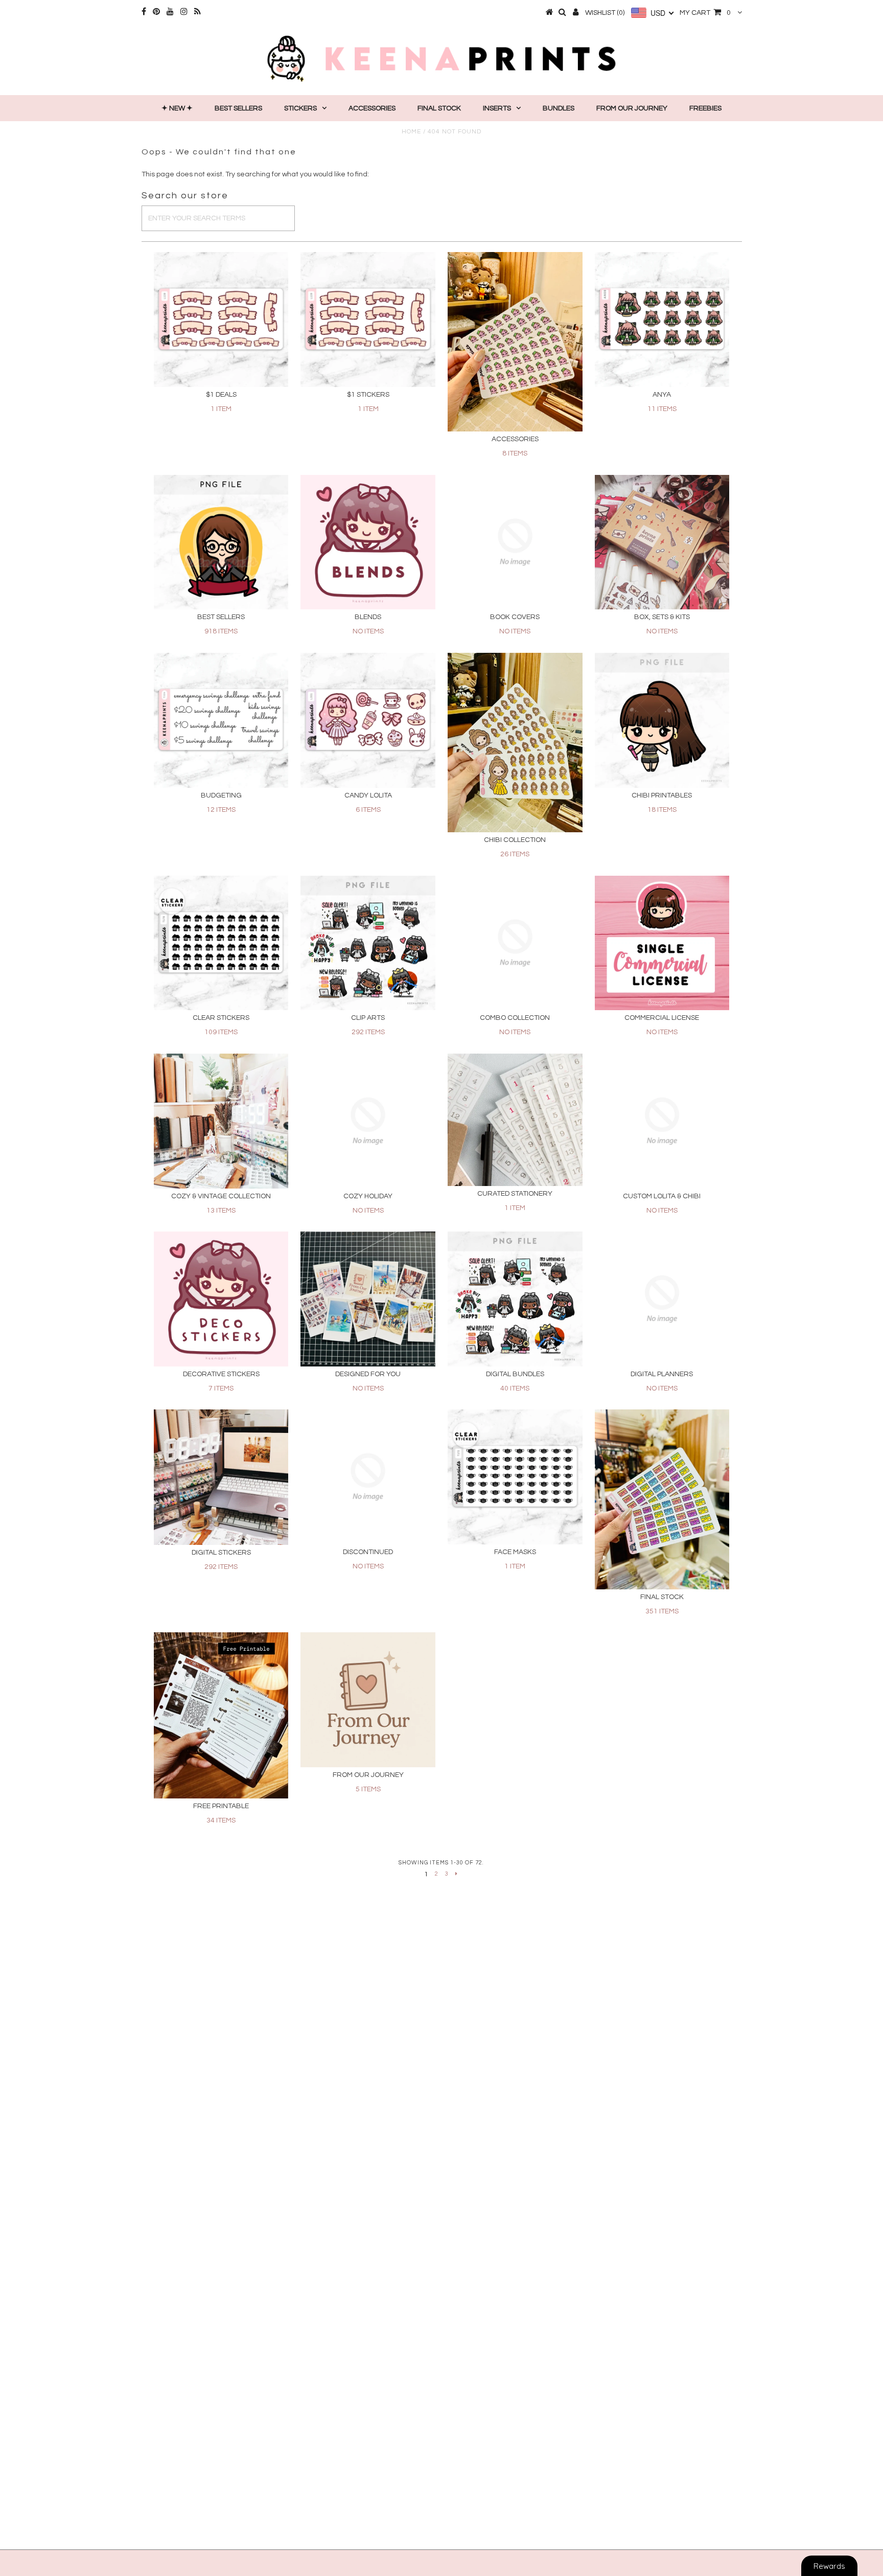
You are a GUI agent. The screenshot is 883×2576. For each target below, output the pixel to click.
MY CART (705, 13)
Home (411, 132)
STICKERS (300, 108)
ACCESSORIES (372, 108)
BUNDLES (559, 108)
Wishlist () (605, 13)
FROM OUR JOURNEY (632, 108)
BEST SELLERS (238, 108)
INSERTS (497, 108)
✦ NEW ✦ (177, 108)
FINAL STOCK (439, 108)
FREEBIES (705, 108)
